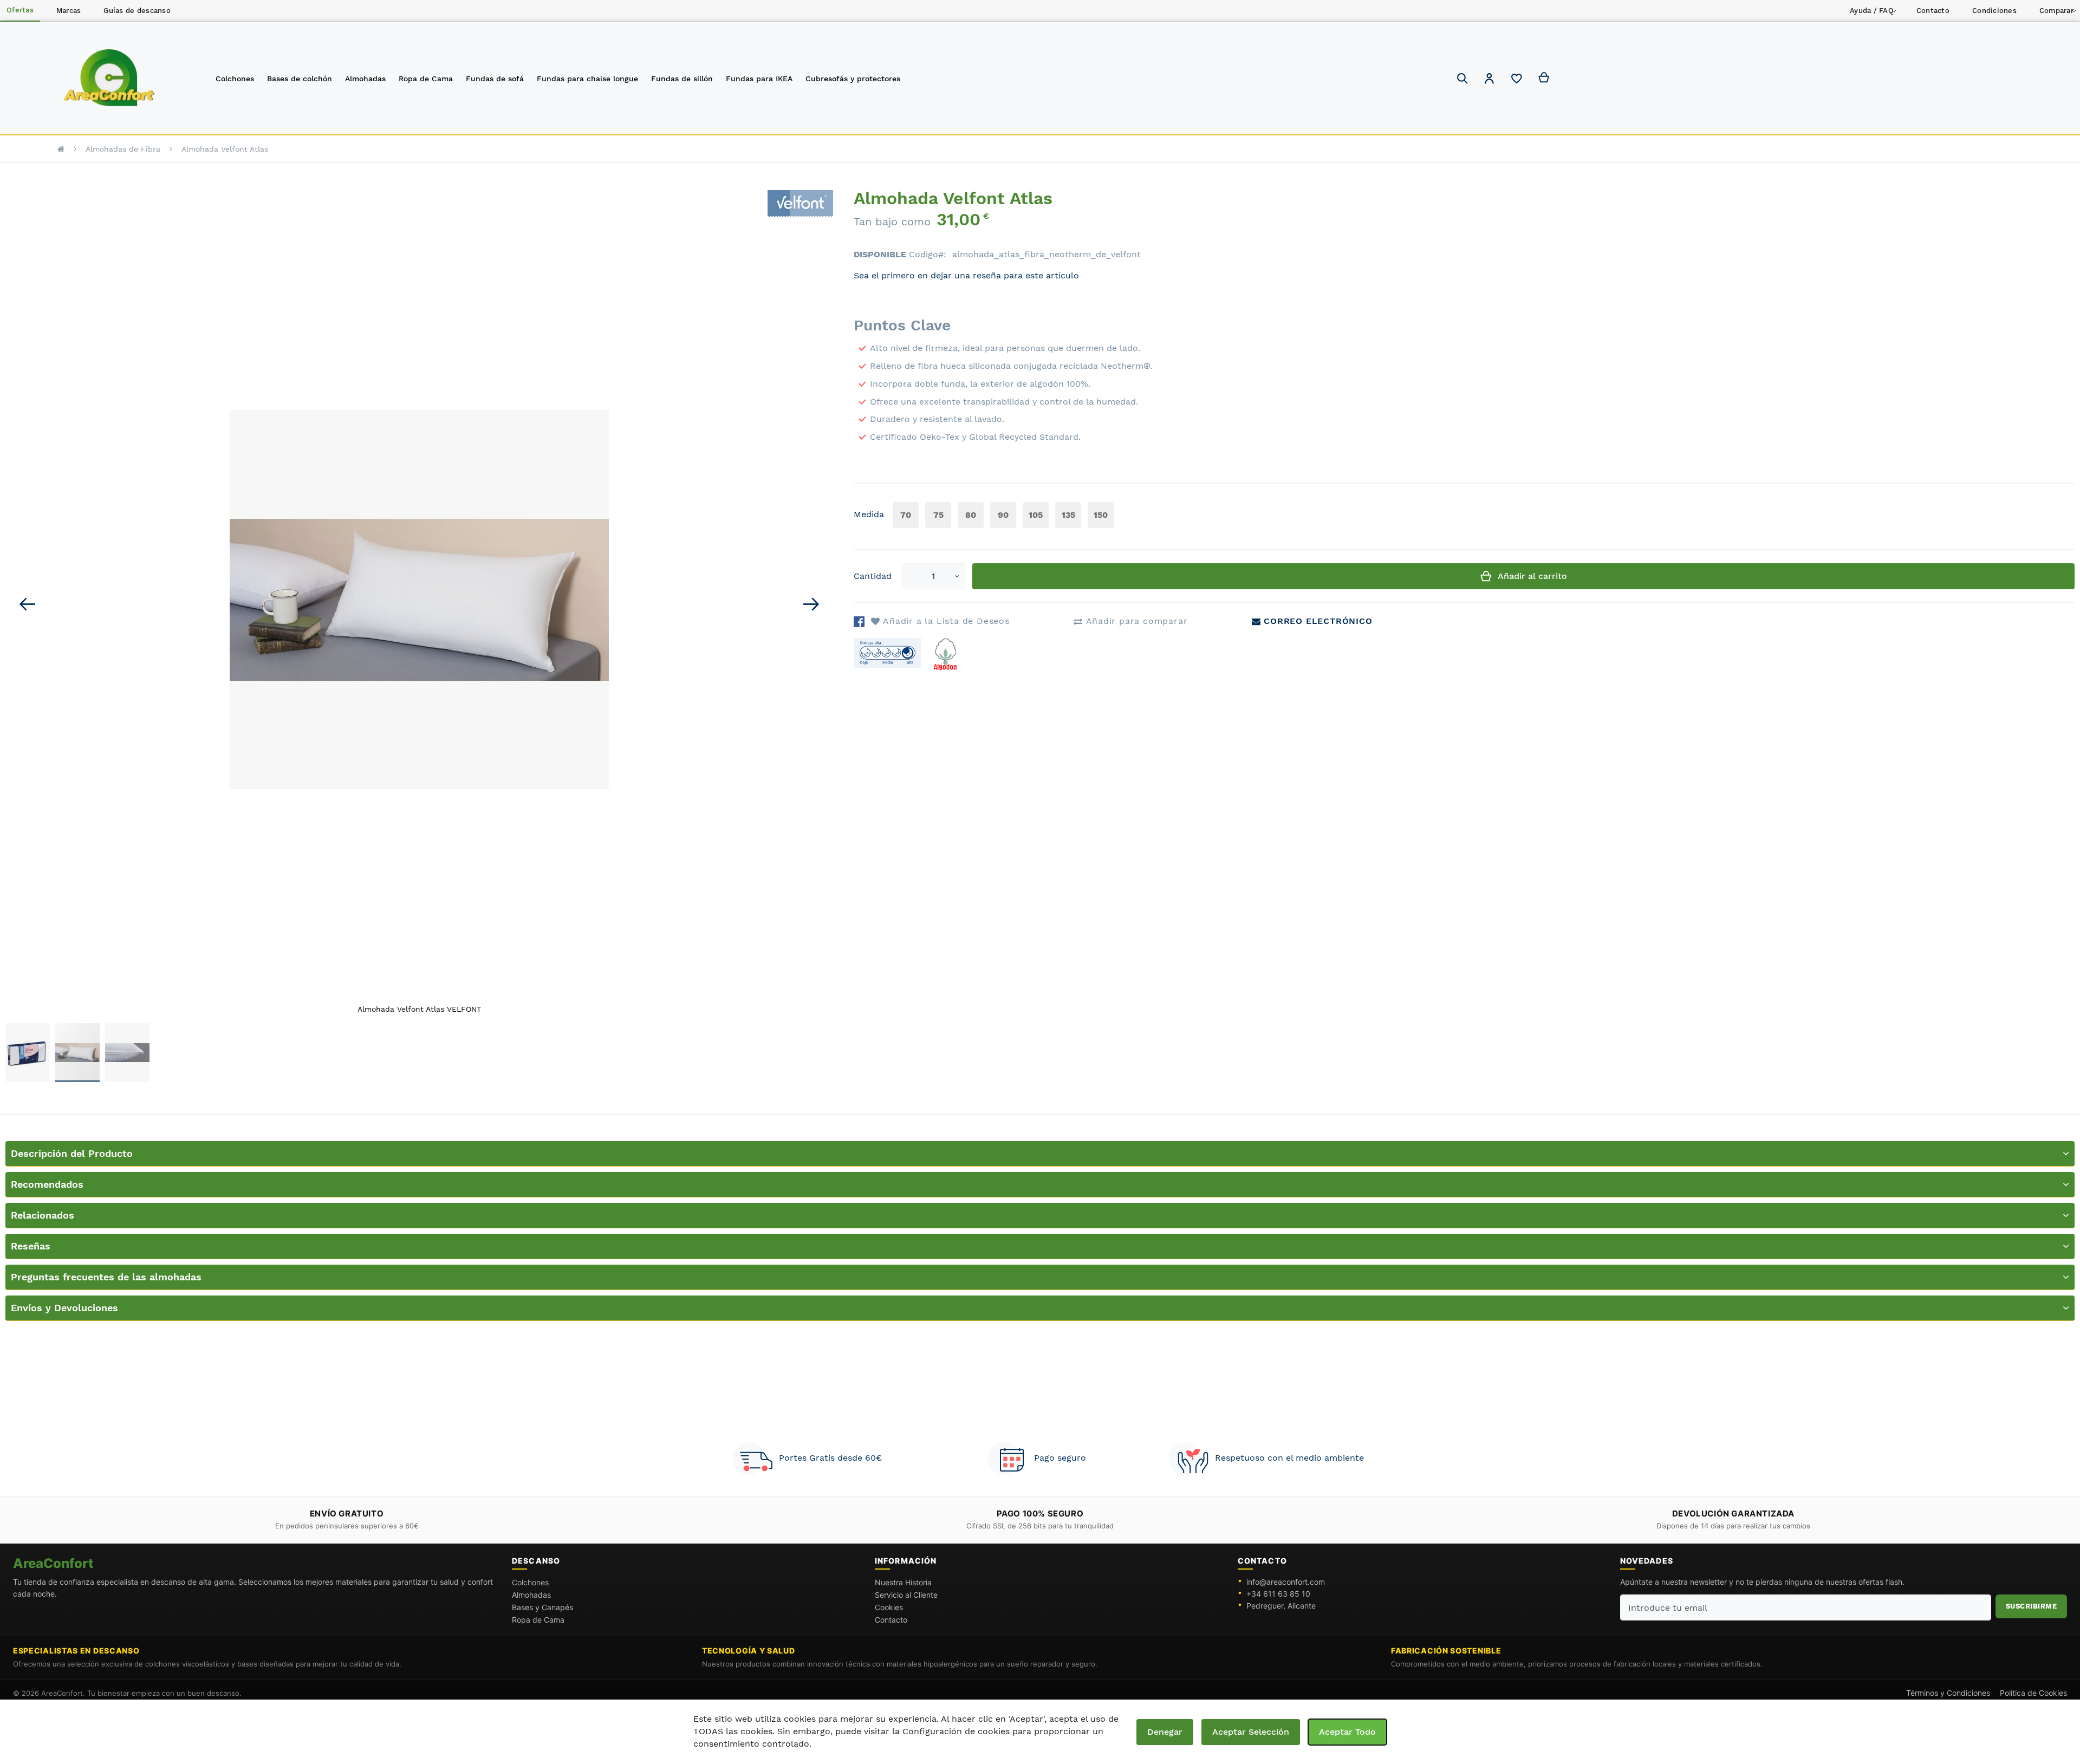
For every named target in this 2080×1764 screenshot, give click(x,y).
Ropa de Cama (538, 1620)
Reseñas (31, 1246)
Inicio (61, 149)
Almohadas (531, 1595)
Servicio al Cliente (906, 1595)
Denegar (1165, 1732)
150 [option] (1101, 515)
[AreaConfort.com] (109, 78)
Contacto (891, 1620)
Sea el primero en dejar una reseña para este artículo (966, 275)
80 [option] (971, 515)
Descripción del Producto (72, 1153)
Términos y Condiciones (1948, 1693)
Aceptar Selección (1251, 1732)
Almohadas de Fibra (123, 149)
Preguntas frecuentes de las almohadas (106, 1277)
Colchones (530, 1582)
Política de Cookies (2033, 1693)
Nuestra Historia (903, 1582)
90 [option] (1003, 515)
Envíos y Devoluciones (64, 1308)
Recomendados (47, 1184)
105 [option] (1036, 515)
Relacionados (43, 1215)
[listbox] (1005, 516)
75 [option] (938, 515)
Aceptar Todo (1347, 1732)
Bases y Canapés (542, 1607)
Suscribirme (2032, 1606)
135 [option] (1068, 515)
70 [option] (906, 515)
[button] (1490, 80)
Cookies (889, 1607)
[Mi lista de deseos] (1517, 81)
